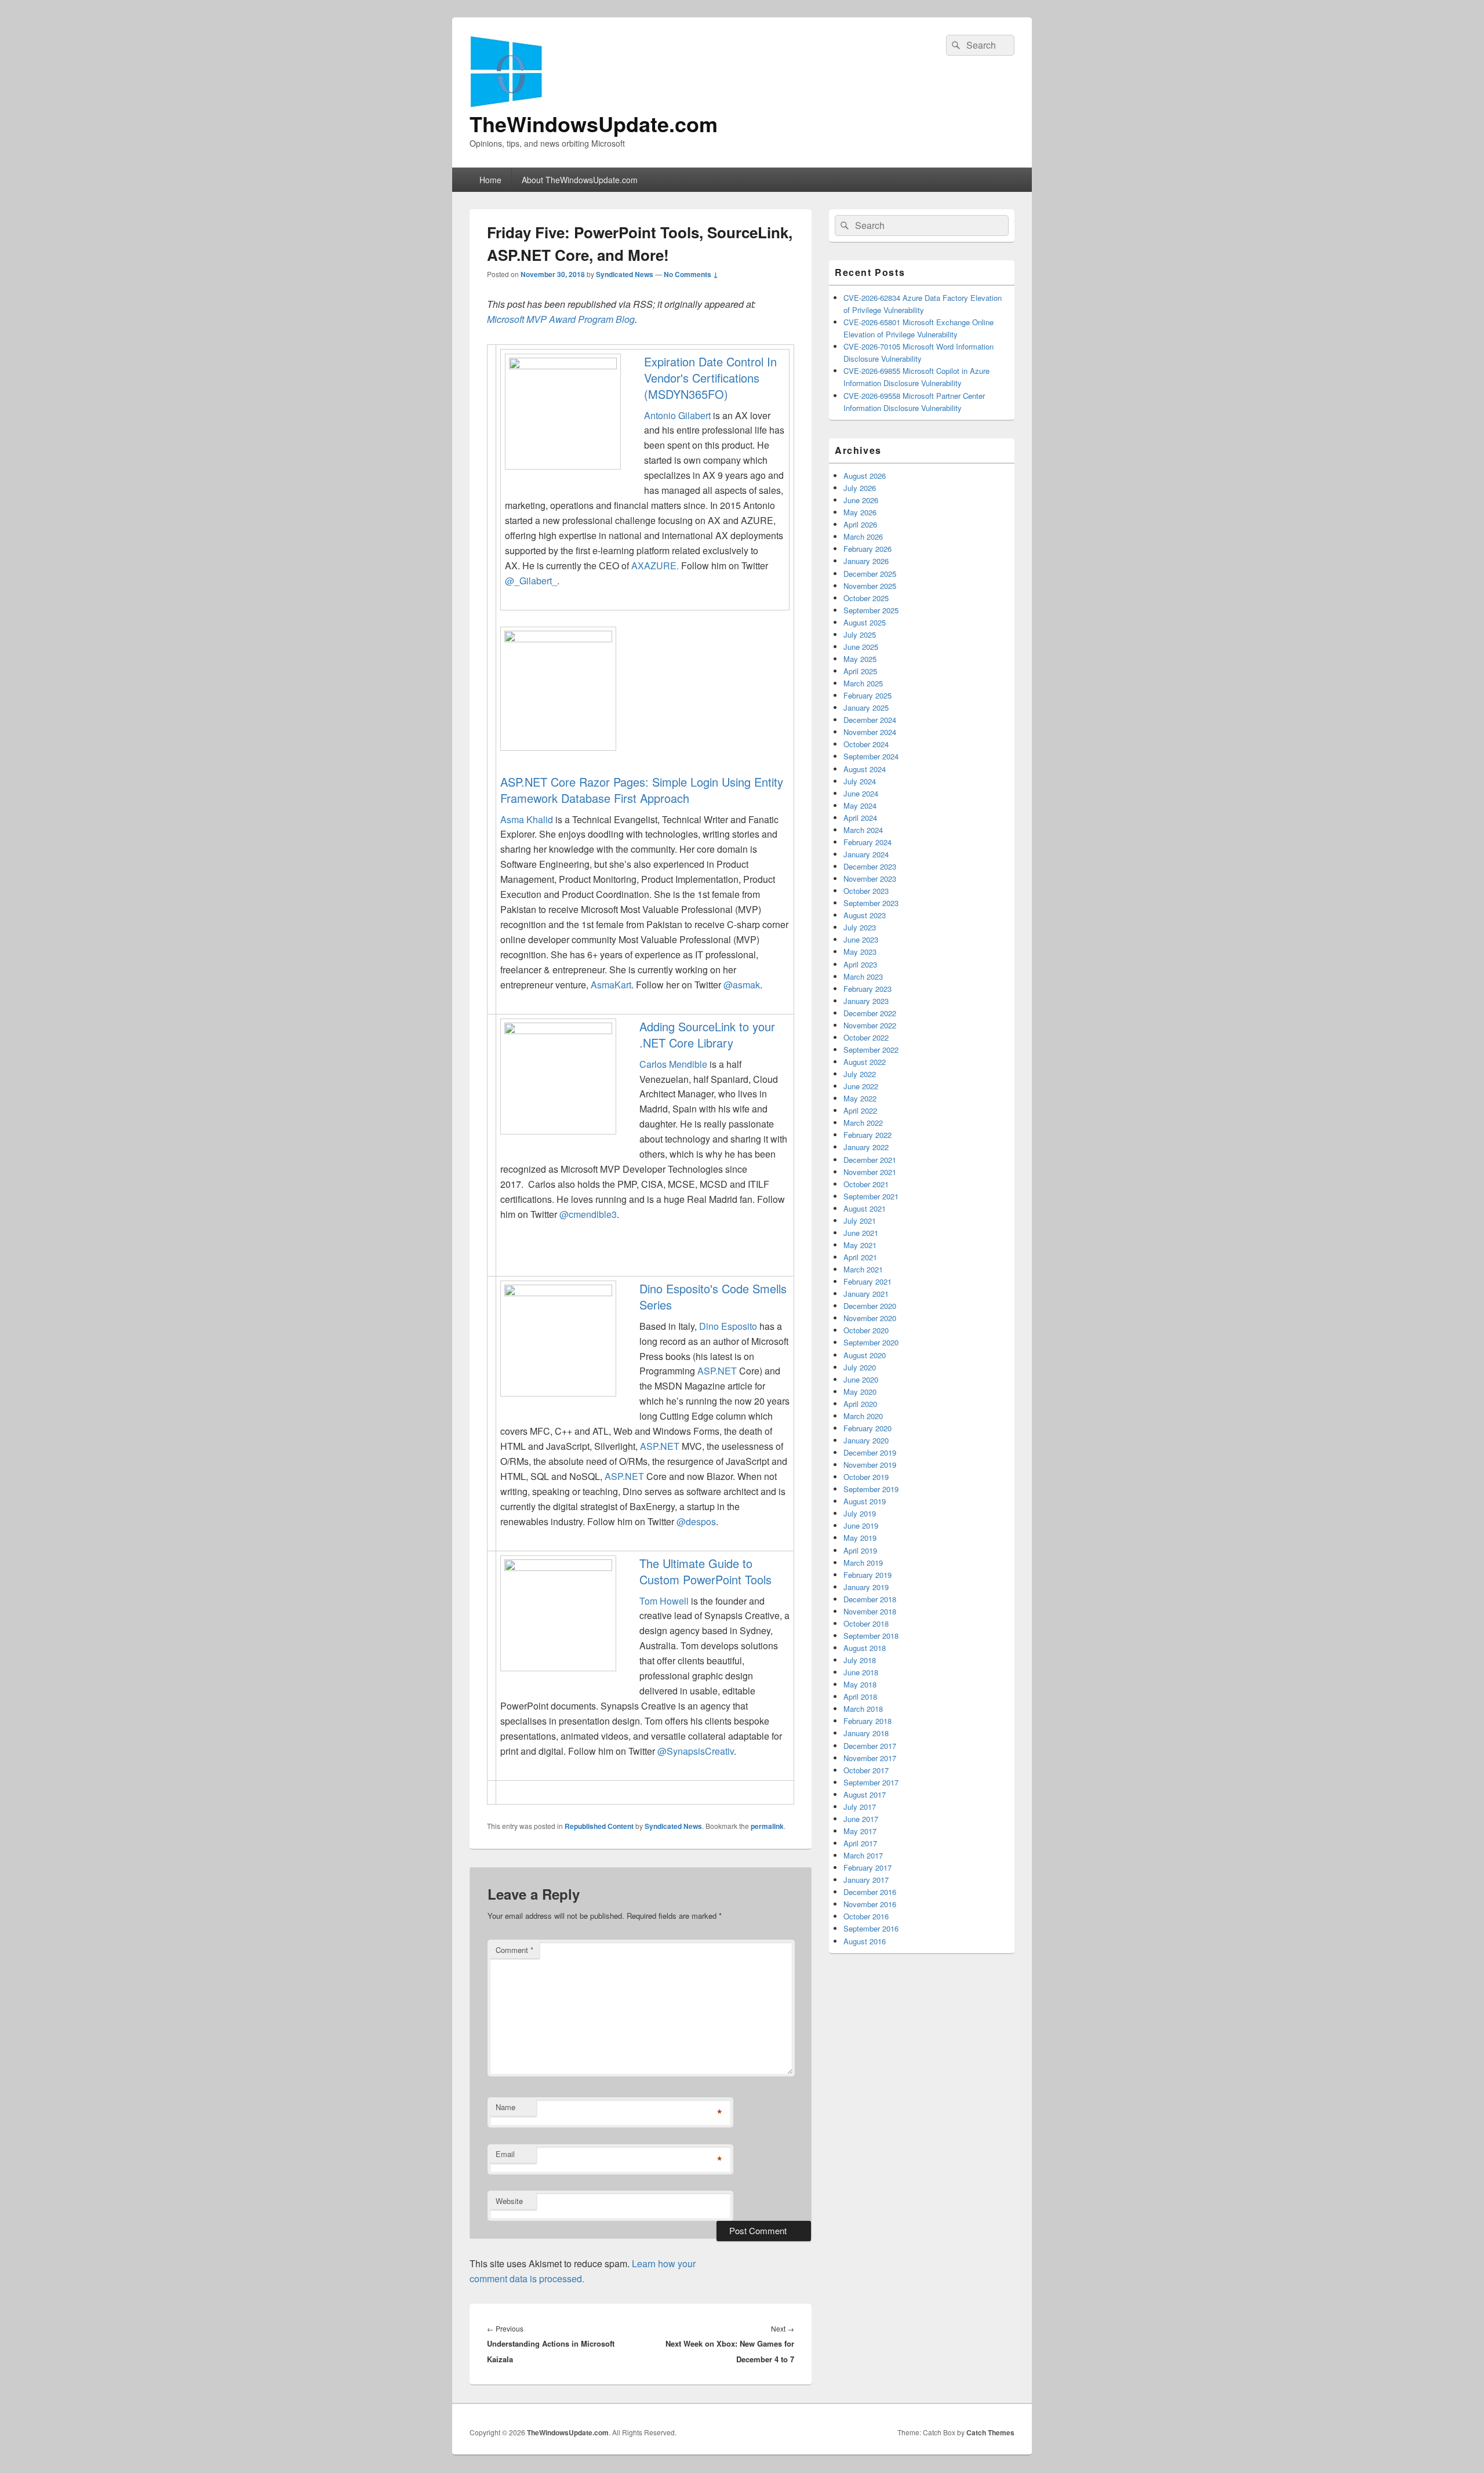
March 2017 (863, 1855)
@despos (696, 1521)
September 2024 (871, 756)
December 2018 (870, 1599)
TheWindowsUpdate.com (594, 123)
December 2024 (870, 720)
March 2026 (863, 537)
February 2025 (868, 695)
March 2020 (863, 1416)
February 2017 (868, 1868)
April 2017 (860, 1843)
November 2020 (870, 1318)
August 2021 (865, 1208)
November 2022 (870, 1025)
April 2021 (860, 1257)
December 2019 (870, 1452)
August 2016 (865, 1941)
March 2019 (863, 1563)
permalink (767, 1826)
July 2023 (860, 927)
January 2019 (866, 1587)
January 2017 (866, 1880)
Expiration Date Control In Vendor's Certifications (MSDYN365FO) (710, 378)
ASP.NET (717, 1371)
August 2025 (865, 622)
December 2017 (870, 1746)
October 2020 (866, 1330)
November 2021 (870, 1172)
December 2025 (870, 574)
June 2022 (861, 1086)
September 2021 (871, 1196)
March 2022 (863, 1123)
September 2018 (871, 1636)
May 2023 (860, 952)
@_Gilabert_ (531, 581)
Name (505, 2107)
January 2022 (866, 1147)
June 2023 (861, 939)
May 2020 (860, 1392)
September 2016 (871, 1928)
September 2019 (871, 1489)
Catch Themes (990, 2432)
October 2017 (866, 1770)
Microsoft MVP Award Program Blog (561, 319)
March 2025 (863, 683)
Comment (514, 1950)
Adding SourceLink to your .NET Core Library (707, 1034)
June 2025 (861, 647)
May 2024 (860, 805)
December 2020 (870, 1306)
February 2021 (868, 1281)
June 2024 (861, 793)
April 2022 (860, 1110)
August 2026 (865, 476)
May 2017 (860, 1831)
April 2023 (860, 964)
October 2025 (866, 598)
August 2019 (865, 1501)
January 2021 (866, 1294)
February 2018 (868, 1721)
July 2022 (860, 1074)
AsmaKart (611, 985)
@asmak (742, 985)
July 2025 (860, 634)
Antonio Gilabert (677, 415)
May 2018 (860, 1684)
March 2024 (863, 830)
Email (505, 2154)
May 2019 (860, 1538)
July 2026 (860, 488)
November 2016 (870, 1904)
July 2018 (860, 1660)
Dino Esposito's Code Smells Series (713, 1296)
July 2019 (860, 1513)
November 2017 (870, 1758)
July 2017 (860, 1807)
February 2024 (868, 842)
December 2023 (870, 866)
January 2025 (866, 708)
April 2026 (860, 524)
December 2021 (870, 1160)
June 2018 (861, 1672)
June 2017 (861, 1819)
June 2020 (861, 1379)
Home (490, 180)
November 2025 (870, 586)
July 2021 (860, 1221)
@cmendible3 (588, 1214)
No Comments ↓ (691, 274)
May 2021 (860, 1245)
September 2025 (871, 610)
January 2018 (866, 1733)
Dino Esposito (728, 1326)
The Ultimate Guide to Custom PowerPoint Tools (705, 1571)
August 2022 (865, 1062)
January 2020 (866, 1440)
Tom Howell (664, 1601)
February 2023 (868, 989)
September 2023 (871, 903)
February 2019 (868, 1575)
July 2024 (860, 781)
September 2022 (871, 1050)
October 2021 (866, 1184)
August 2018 (865, 1648)
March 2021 (863, 1269)
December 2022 (870, 1013)
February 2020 (868, 1428)
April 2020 (860, 1404)
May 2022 (860, 1098)
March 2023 (863, 977)
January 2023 (866, 1001)
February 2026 (868, 549)
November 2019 (870, 1465)
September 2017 (871, 1782)
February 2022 (868, 1135)
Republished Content (599, 1826)
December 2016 (870, 1892)
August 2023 (865, 915)
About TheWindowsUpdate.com (580, 180)
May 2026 (860, 512)
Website (509, 2201)
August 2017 (865, 1794)
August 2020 (865, 1355)
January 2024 (866, 854)
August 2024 (865, 769)
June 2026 (861, 500)
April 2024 (860, 818)
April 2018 (860, 1696)
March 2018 (863, 1709)
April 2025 (860, 671)
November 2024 (870, 732)
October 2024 (866, 744)
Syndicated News (625, 274)
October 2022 (866, 1037)
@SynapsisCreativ (696, 1751)
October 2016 (866, 1916)
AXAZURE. (655, 565)
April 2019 (860, 1550)
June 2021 (861, 1233)
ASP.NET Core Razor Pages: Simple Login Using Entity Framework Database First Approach (642, 790)
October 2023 (866, 891)
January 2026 (866, 561)
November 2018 (870, 1611)
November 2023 (870, 879)
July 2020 (860, 1367)
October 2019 (866, 1477)
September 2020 (871, 1342)
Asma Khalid (527, 819)
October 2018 (866, 1623)
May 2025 (860, 659)
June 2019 (861, 1525)
